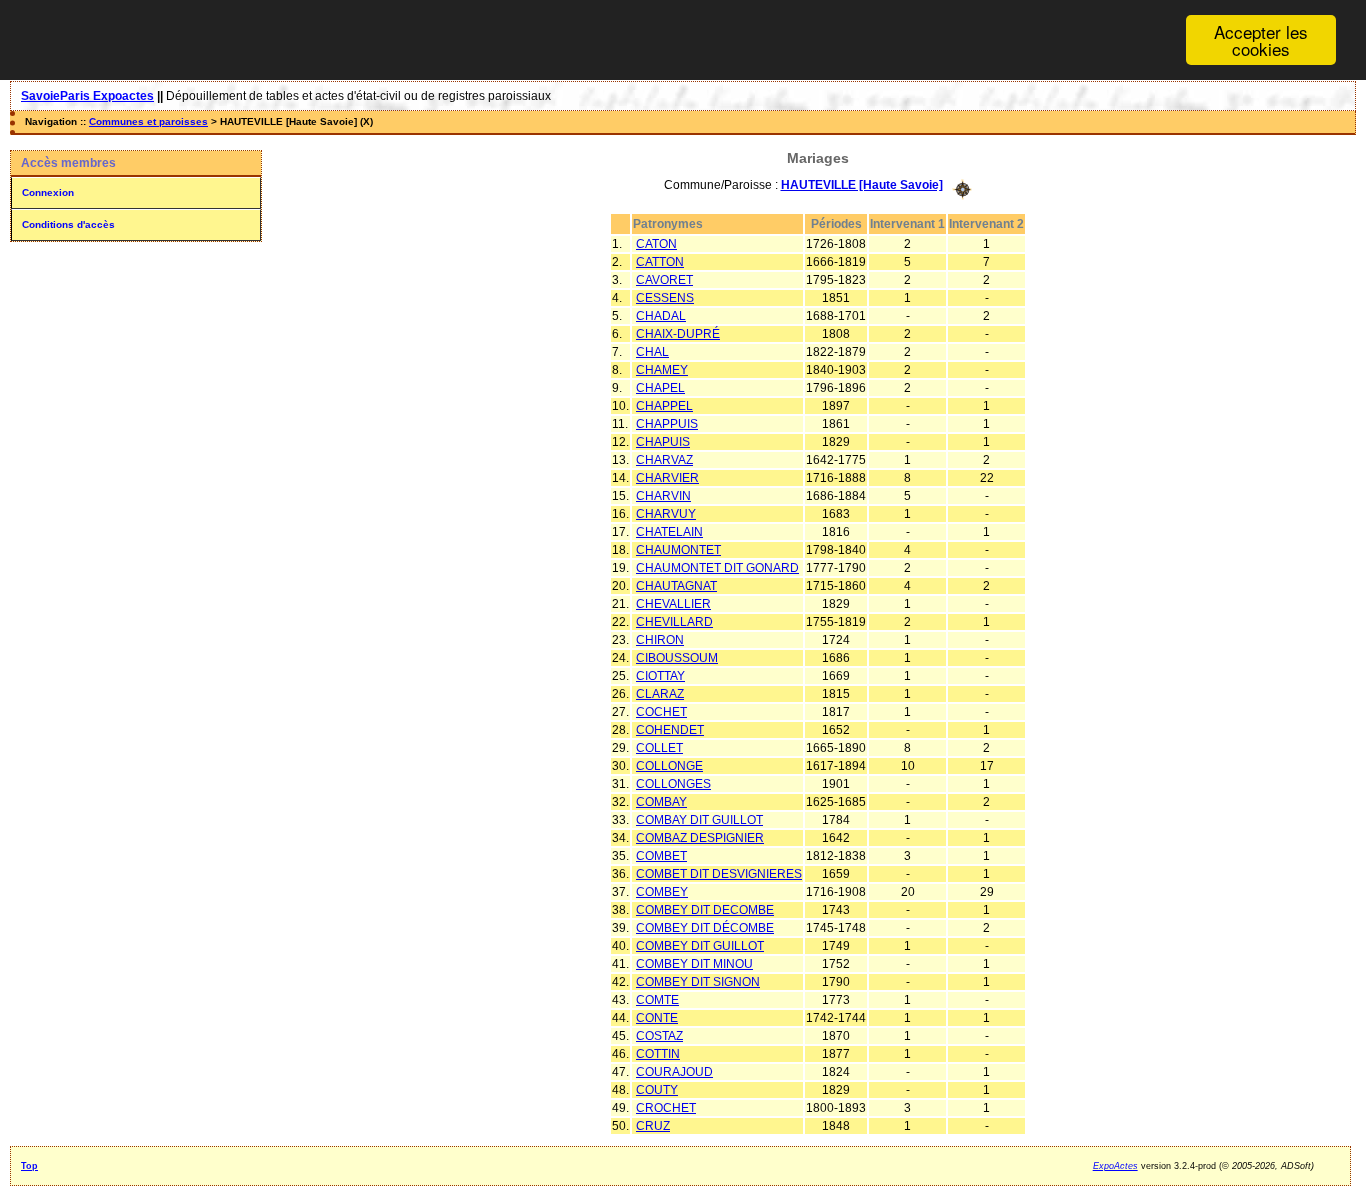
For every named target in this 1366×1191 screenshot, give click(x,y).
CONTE (657, 1018)
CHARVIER (667, 478)
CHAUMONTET (678, 550)
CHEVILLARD (674, 622)
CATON (656, 244)
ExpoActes (1115, 1166)
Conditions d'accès (68, 224)
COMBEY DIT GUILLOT (700, 946)
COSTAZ (659, 1036)
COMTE (657, 1000)
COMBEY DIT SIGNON (698, 982)
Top (29, 1166)
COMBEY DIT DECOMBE (705, 910)
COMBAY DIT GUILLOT (699, 820)
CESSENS (665, 298)
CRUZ (653, 1126)
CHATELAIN (669, 532)
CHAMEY (662, 370)
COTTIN (658, 1054)
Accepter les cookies (1261, 40)
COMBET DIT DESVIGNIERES (719, 874)
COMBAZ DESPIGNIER (700, 838)
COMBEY (662, 892)
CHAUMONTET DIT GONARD (717, 568)
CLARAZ (660, 694)
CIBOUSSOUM (677, 658)
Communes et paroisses (148, 121)
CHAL (652, 352)
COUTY (657, 1090)
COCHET (661, 712)
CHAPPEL (664, 406)
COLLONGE (669, 766)
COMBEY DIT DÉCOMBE (705, 928)
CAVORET (664, 280)
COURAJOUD (674, 1072)
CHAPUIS (663, 442)
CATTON (660, 262)
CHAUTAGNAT (676, 586)
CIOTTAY (660, 676)
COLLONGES (673, 784)
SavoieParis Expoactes (87, 96)
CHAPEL (660, 388)
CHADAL (661, 316)
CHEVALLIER (673, 604)
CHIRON (660, 640)
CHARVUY (666, 514)
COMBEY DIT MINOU (694, 964)
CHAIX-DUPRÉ (678, 334)
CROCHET (666, 1108)
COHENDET (670, 730)
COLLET (659, 748)
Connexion (48, 192)
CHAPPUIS (667, 424)
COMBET (661, 856)
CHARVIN (663, 496)
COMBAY (661, 802)
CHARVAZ (664, 460)
